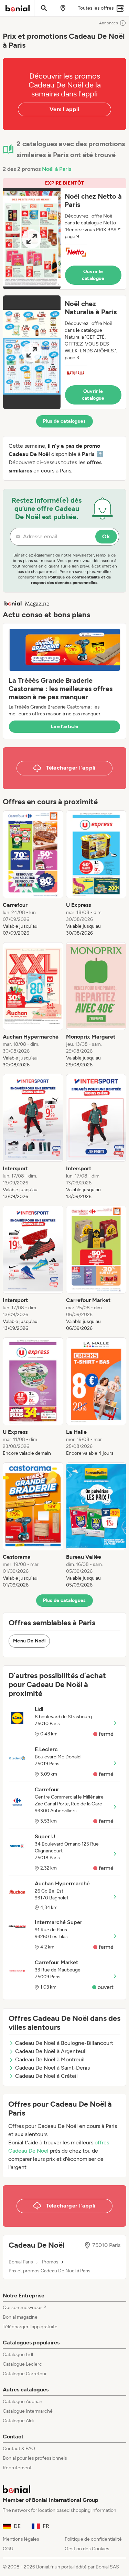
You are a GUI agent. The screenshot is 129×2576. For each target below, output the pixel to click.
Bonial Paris (21, 2262)
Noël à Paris (57, 169)
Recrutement (17, 2468)
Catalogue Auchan (23, 2402)
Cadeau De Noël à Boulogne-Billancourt (64, 2043)
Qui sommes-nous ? (24, 2308)
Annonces (109, 23)
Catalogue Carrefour (25, 2374)
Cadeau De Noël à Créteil (46, 2076)
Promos (50, 2262)
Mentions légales (21, 2539)
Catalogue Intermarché (28, 2411)
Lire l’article (65, 727)
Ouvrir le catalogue (93, 275)
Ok (106, 536)
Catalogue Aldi (18, 2421)
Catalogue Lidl (18, 2355)
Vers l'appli (64, 109)
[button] (64, 234)
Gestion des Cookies (87, 2549)
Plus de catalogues (64, 421)
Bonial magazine (20, 2317)
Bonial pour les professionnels (35, 2458)
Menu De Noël (29, 1641)
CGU (8, 2549)
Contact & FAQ (19, 2449)
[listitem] (33, 874)
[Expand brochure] (32, 239)
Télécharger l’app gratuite (30, 2327)
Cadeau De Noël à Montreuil (50, 2059)
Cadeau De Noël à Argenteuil (51, 2051)
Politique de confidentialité (93, 2539)
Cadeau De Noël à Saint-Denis (52, 2068)
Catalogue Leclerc (22, 2364)
